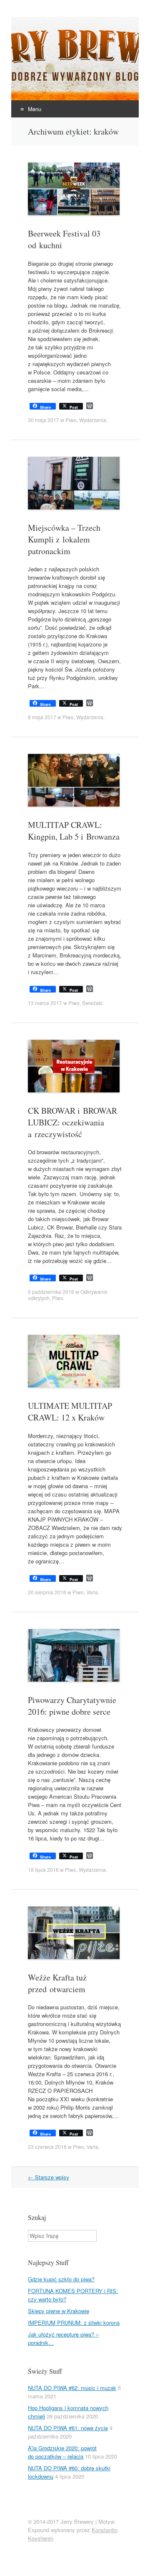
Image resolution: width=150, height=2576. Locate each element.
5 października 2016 (51, 1292)
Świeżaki (92, 1003)
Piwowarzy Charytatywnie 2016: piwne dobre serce (72, 1706)
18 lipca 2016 (43, 1870)
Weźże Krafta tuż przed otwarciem (57, 1983)
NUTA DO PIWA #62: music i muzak (72, 2388)
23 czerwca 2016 (47, 2147)
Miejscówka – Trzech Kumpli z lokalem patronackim (64, 539)
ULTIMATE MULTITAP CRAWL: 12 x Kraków (70, 1411)
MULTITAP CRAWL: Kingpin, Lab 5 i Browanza (74, 831)
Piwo (71, 420)
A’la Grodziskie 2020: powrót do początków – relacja (62, 2452)
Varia (92, 1592)
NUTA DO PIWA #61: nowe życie (68, 2428)
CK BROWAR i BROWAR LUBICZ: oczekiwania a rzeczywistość (72, 1122)
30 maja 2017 (44, 420)
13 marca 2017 (45, 1003)
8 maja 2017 (42, 717)
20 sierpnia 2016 (47, 1592)
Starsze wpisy (49, 2177)
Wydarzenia (93, 420)
